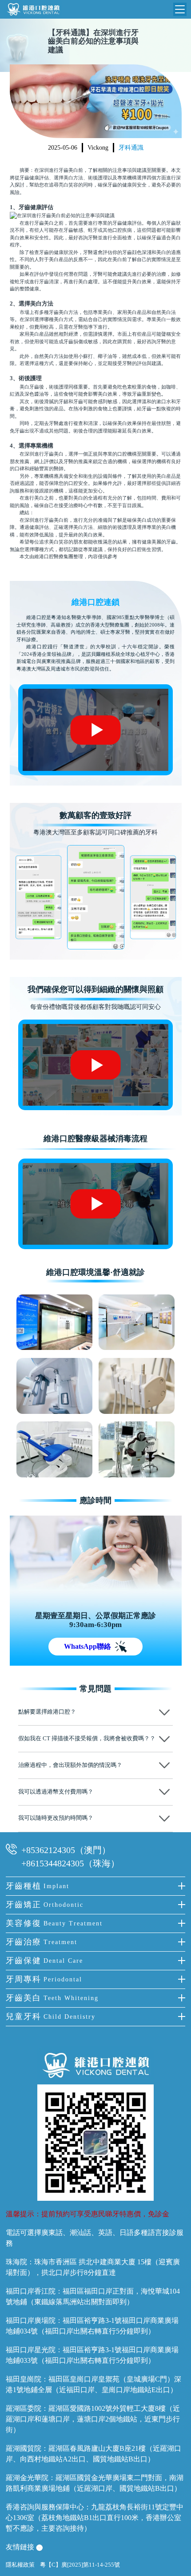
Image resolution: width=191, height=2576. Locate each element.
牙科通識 (131, 148)
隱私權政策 (20, 2565)
